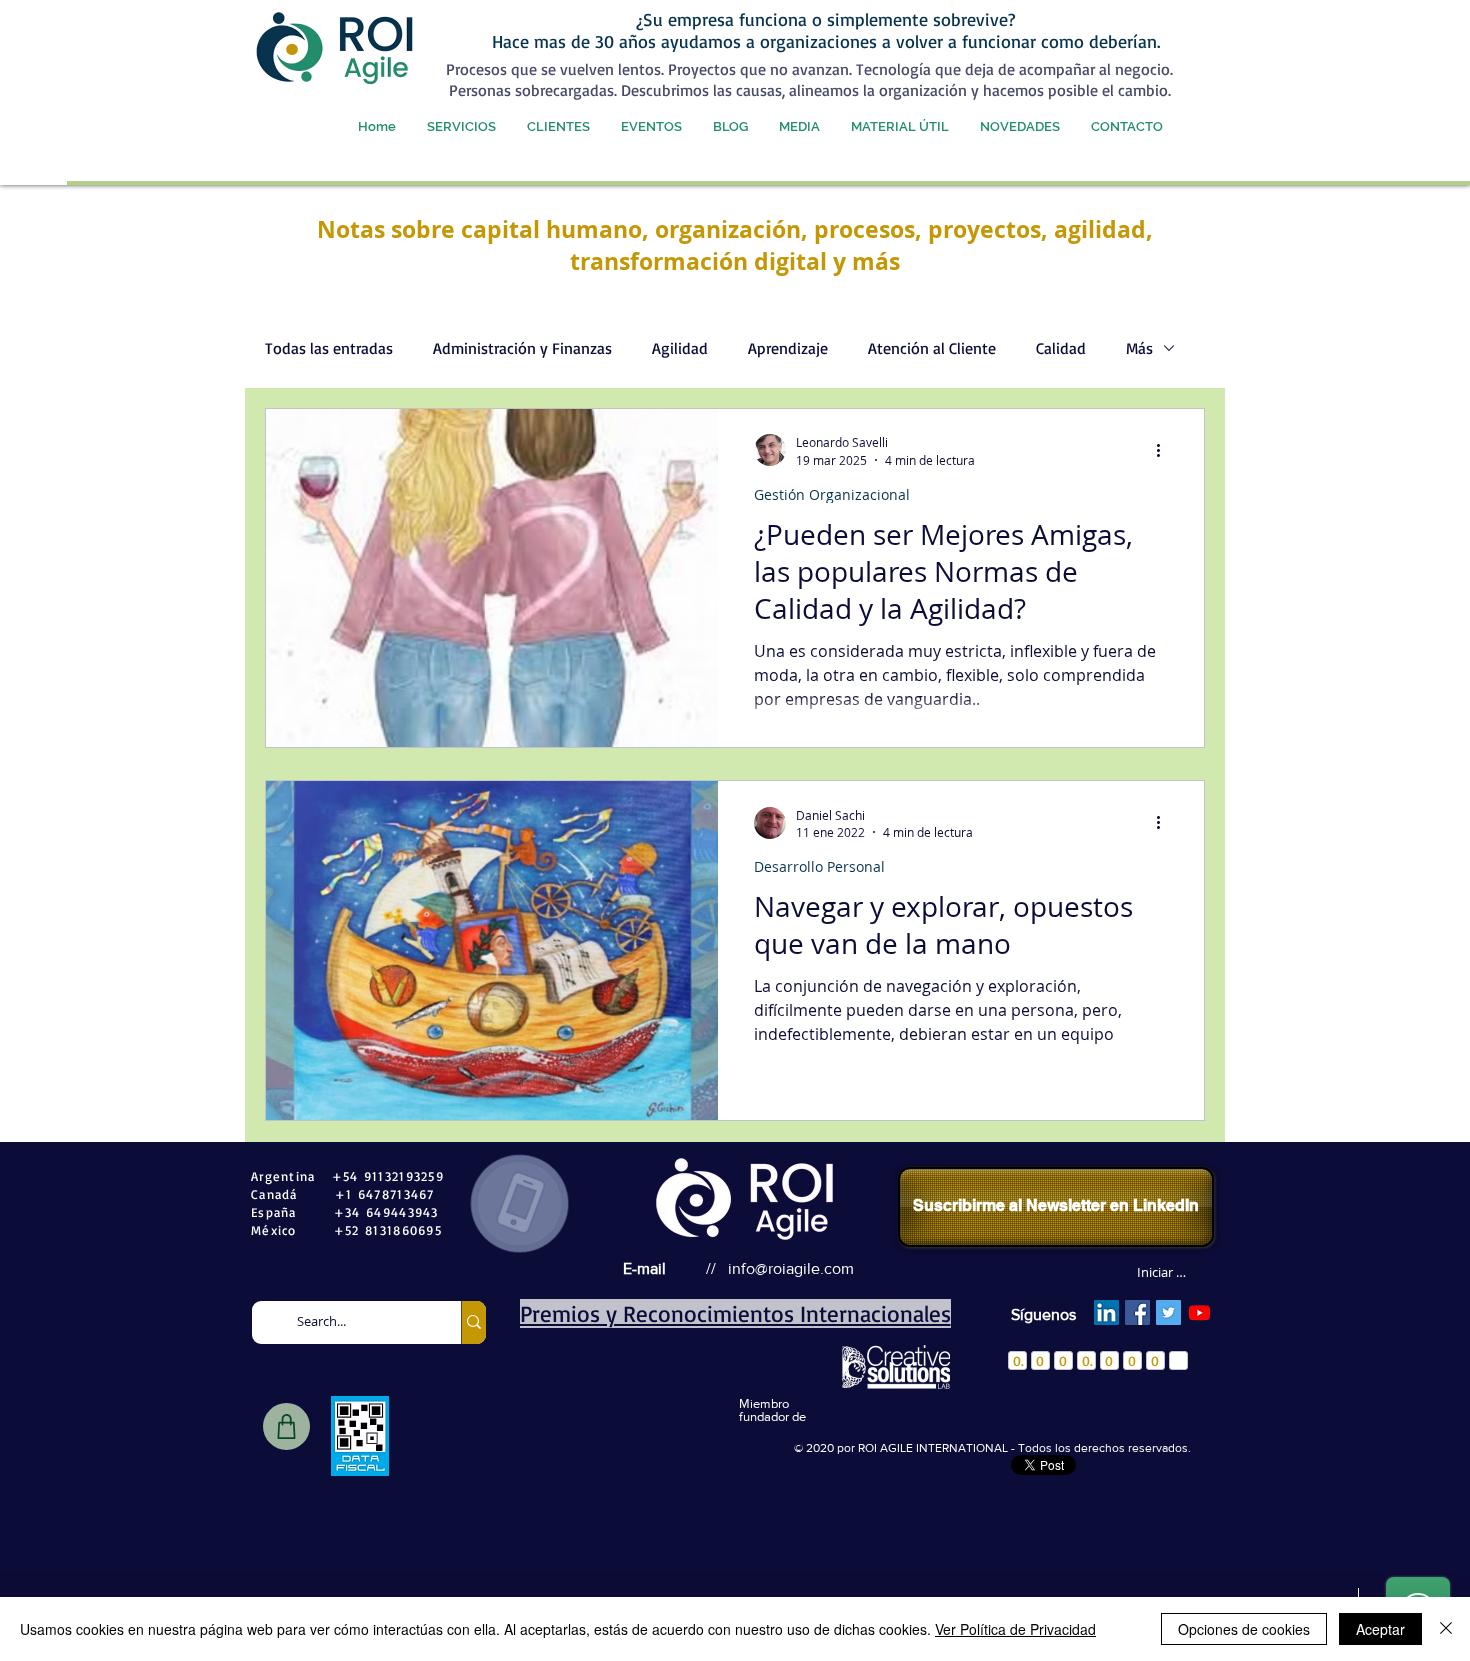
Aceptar (1380, 1629)
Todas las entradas (329, 348)
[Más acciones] (1165, 450)
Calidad (1061, 348)
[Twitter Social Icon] (1168, 1312)
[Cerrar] (1446, 1629)
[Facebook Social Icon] (1137, 1312)
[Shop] (286, 1426)
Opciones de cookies (1244, 1629)
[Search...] (473, 1322)
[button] (461, 126)
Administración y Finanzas (522, 348)
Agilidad (680, 348)
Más (1139, 348)
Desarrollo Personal (819, 866)
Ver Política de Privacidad (1015, 1629)
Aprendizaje (788, 348)
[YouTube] (1199, 1312)
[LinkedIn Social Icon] (1106, 1312)
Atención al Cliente (932, 348)
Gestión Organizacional (832, 494)
